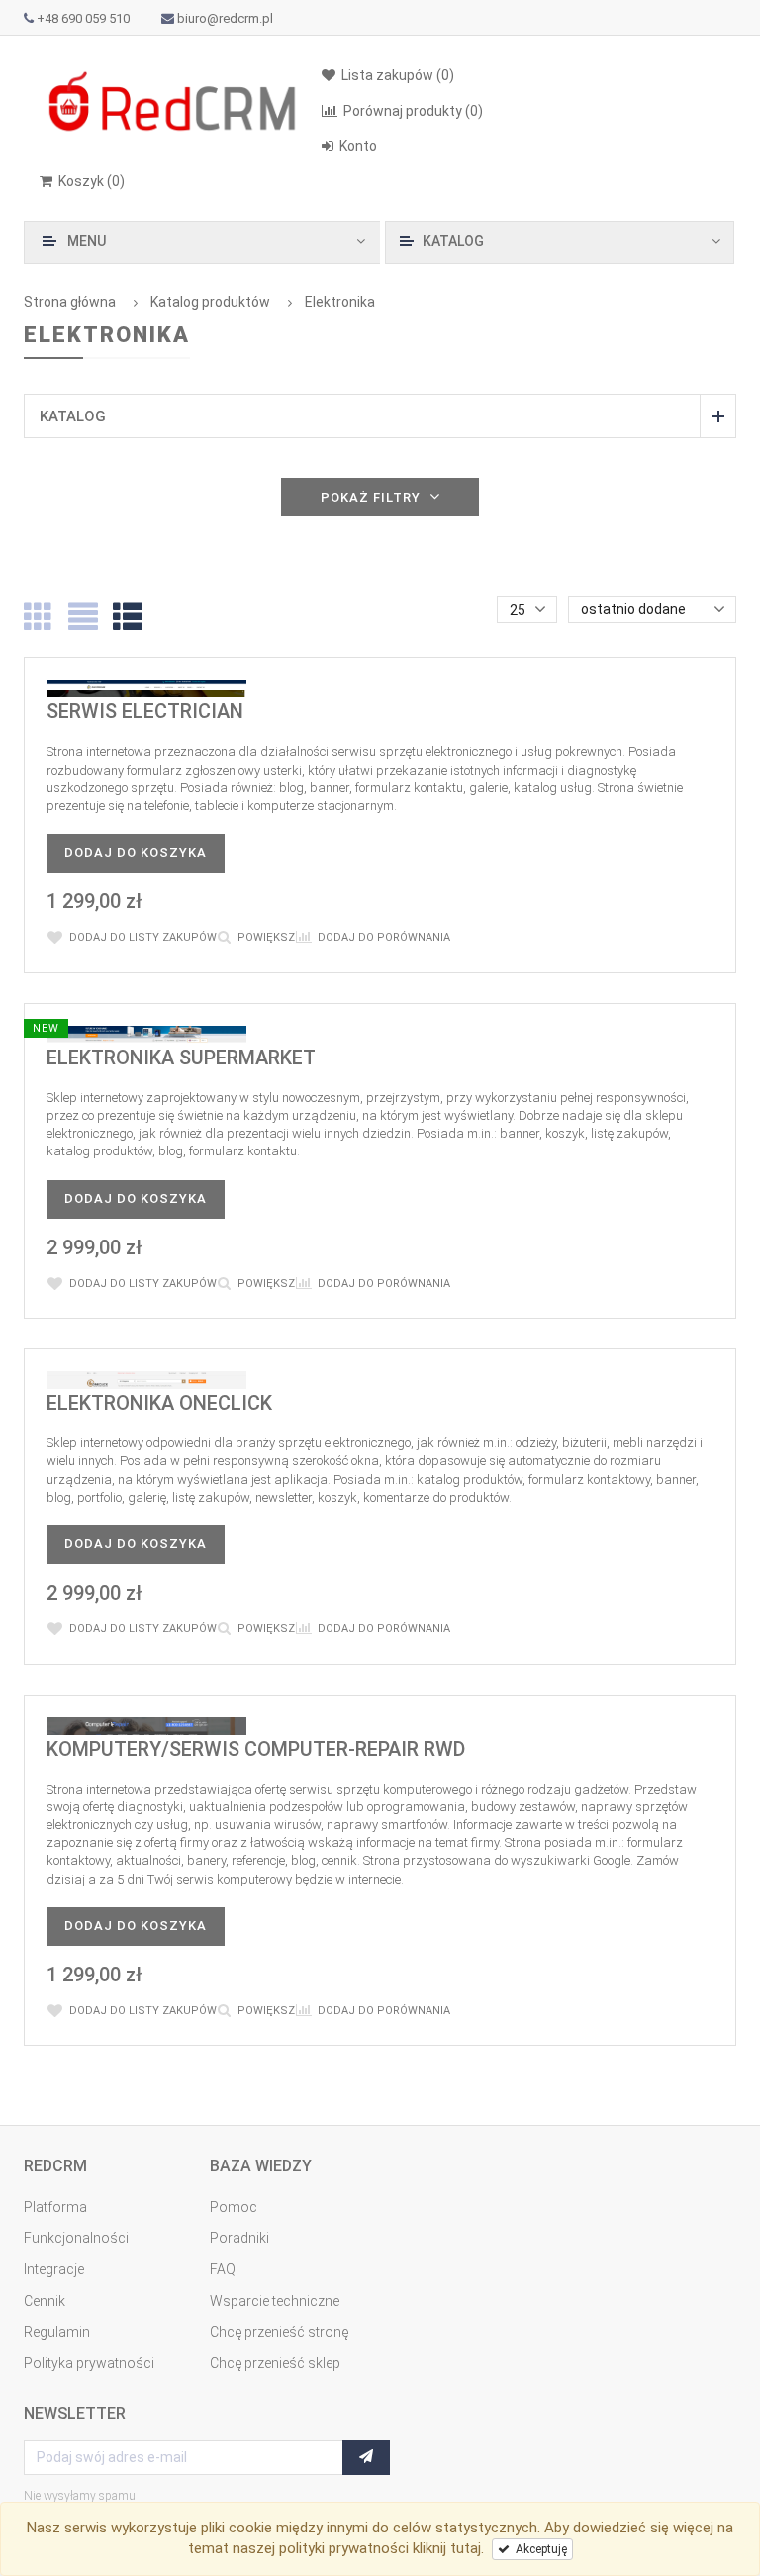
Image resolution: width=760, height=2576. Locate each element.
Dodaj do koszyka (136, 852)
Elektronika (340, 302)
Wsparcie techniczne (275, 2301)
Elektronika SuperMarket (181, 1058)
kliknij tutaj (447, 2548)
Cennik (45, 2301)
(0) (413, 111)
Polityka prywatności (89, 2363)
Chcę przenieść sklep (275, 2363)
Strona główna (70, 302)
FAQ (223, 2269)
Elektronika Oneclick (159, 1403)
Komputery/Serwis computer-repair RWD (256, 1749)
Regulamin (57, 2332)
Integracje (54, 2269)
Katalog (73, 416)
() (92, 181)
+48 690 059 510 (83, 19)
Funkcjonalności (76, 2238)
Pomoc (234, 2207)
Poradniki (239, 2238)
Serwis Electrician (145, 711)
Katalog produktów (210, 302)
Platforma (55, 2207)
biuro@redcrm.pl (225, 19)
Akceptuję (538, 2549)
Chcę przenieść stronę (279, 2332)
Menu (87, 241)
